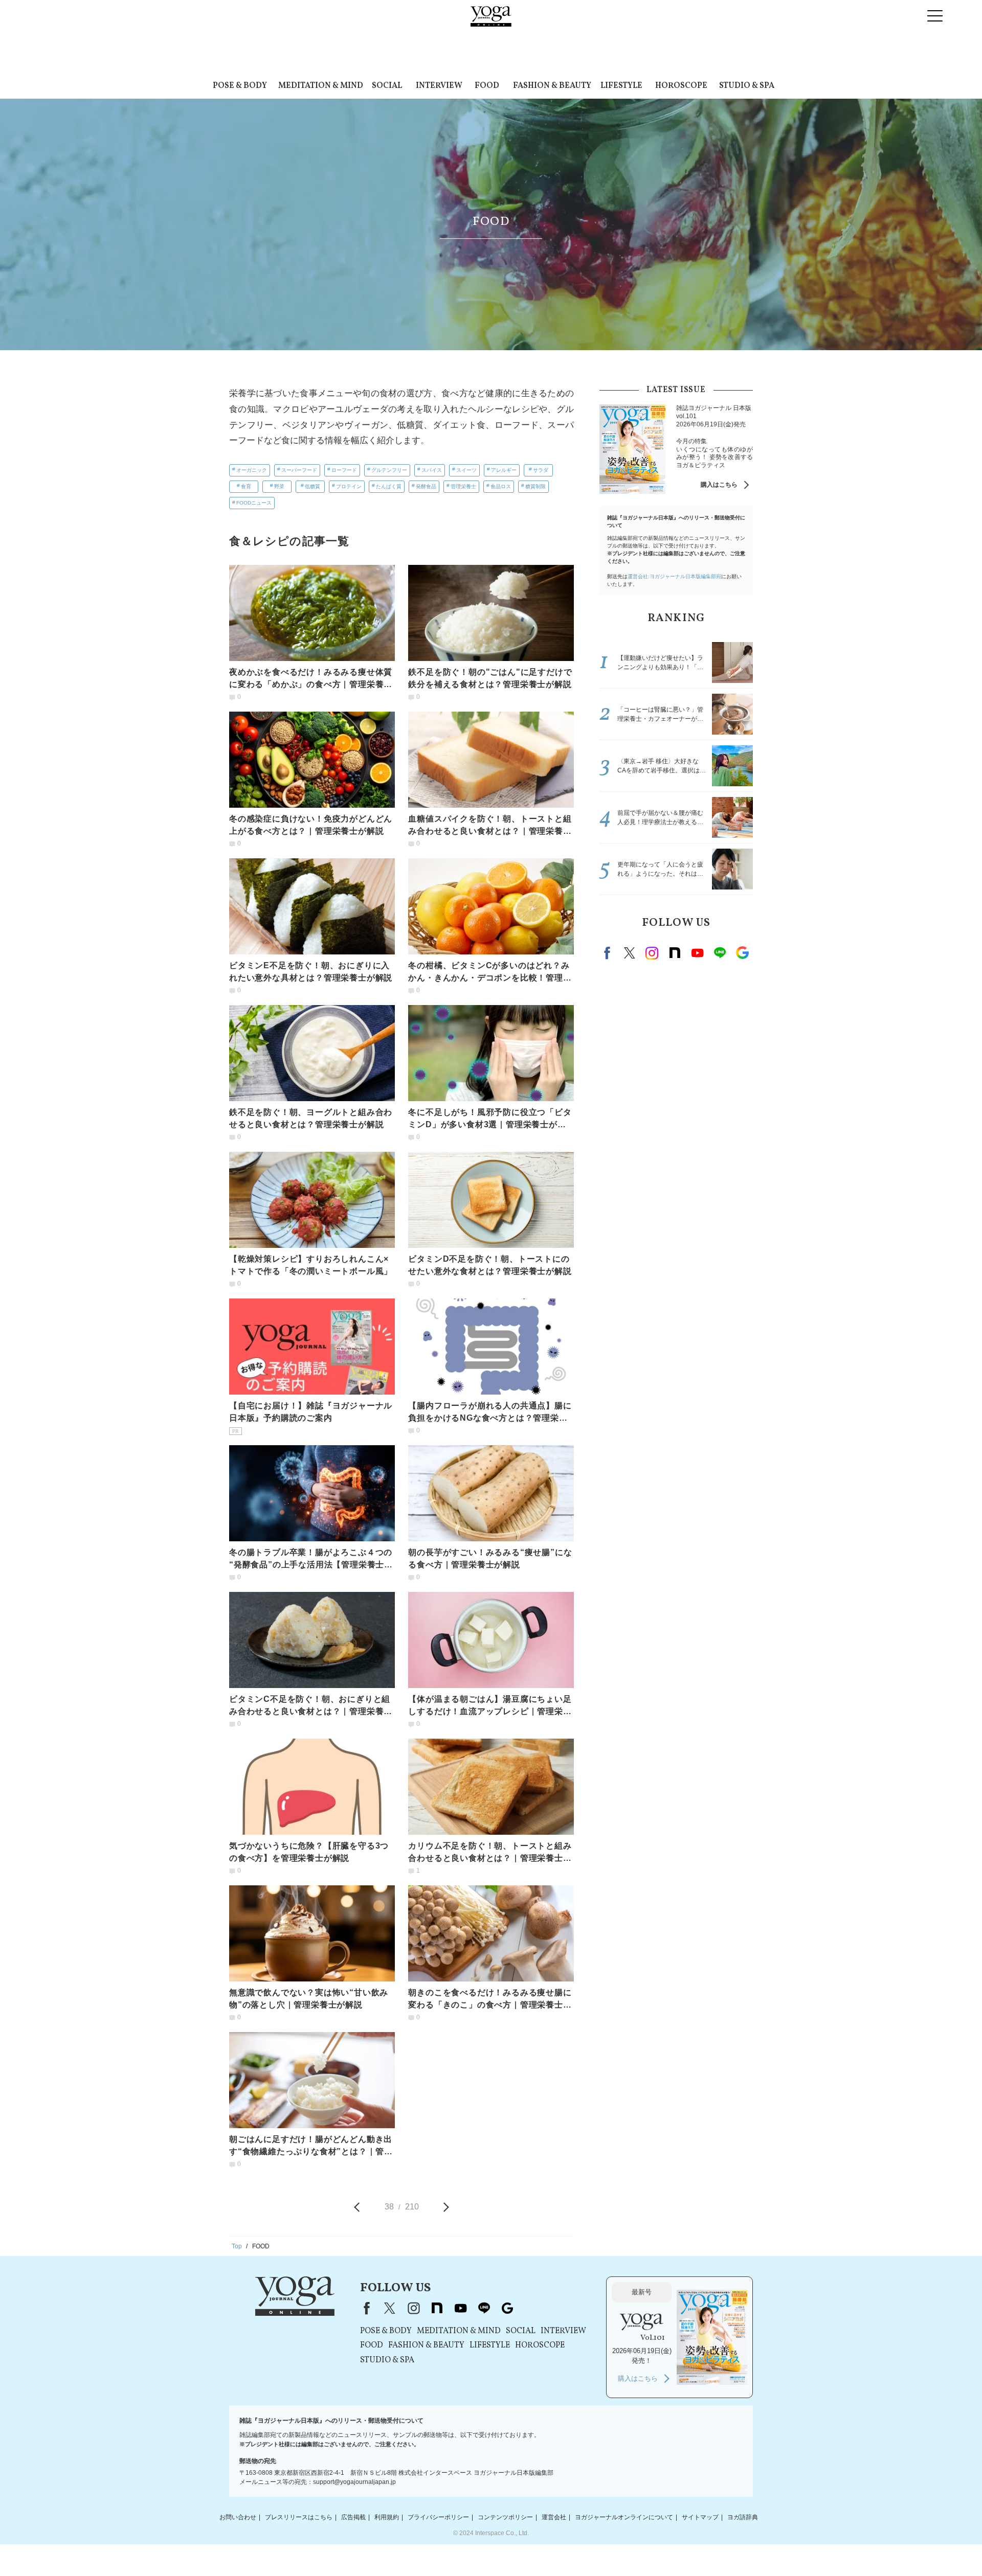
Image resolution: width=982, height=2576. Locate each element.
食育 (246, 486)
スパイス (432, 470)
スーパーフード (299, 470)
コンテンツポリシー (505, 2517)
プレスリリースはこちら (299, 2517)
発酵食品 (426, 486)
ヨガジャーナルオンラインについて (624, 2517)
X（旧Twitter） (390, 2308)
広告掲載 (353, 2517)
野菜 (279, 486)
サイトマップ (700, 2517)
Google (742, 953)
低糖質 (313, 486)
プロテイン (349, 486)
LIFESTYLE (621, 86)
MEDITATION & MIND (321, 86)
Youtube (697, 953)
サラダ (541, 470)
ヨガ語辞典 (743, 2517)
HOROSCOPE (681, 86)
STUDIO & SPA (747, 86)
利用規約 (387, 2517)
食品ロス (501, 486)
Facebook (609, 953)
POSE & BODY (240, 86)
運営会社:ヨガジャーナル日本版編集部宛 (674, 576)
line (720, 953)
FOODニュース (254, 503)
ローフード (344, 470)
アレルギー (504, 470)
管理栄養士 (463, 486)
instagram (652, 953)
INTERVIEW (439, 86)
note (675, 953)
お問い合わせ (238, 2517)
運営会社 (554, 2517)
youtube (460, 2308)
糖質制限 (535, 486)
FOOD (487, 86)
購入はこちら (719, 485)
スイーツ (466, 470)
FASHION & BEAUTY (552, 86)
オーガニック (252, 470)
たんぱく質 (389, 486)
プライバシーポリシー (438, 2517)
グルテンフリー (389, 470)
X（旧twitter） (630, 953)
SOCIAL (387, 86)
